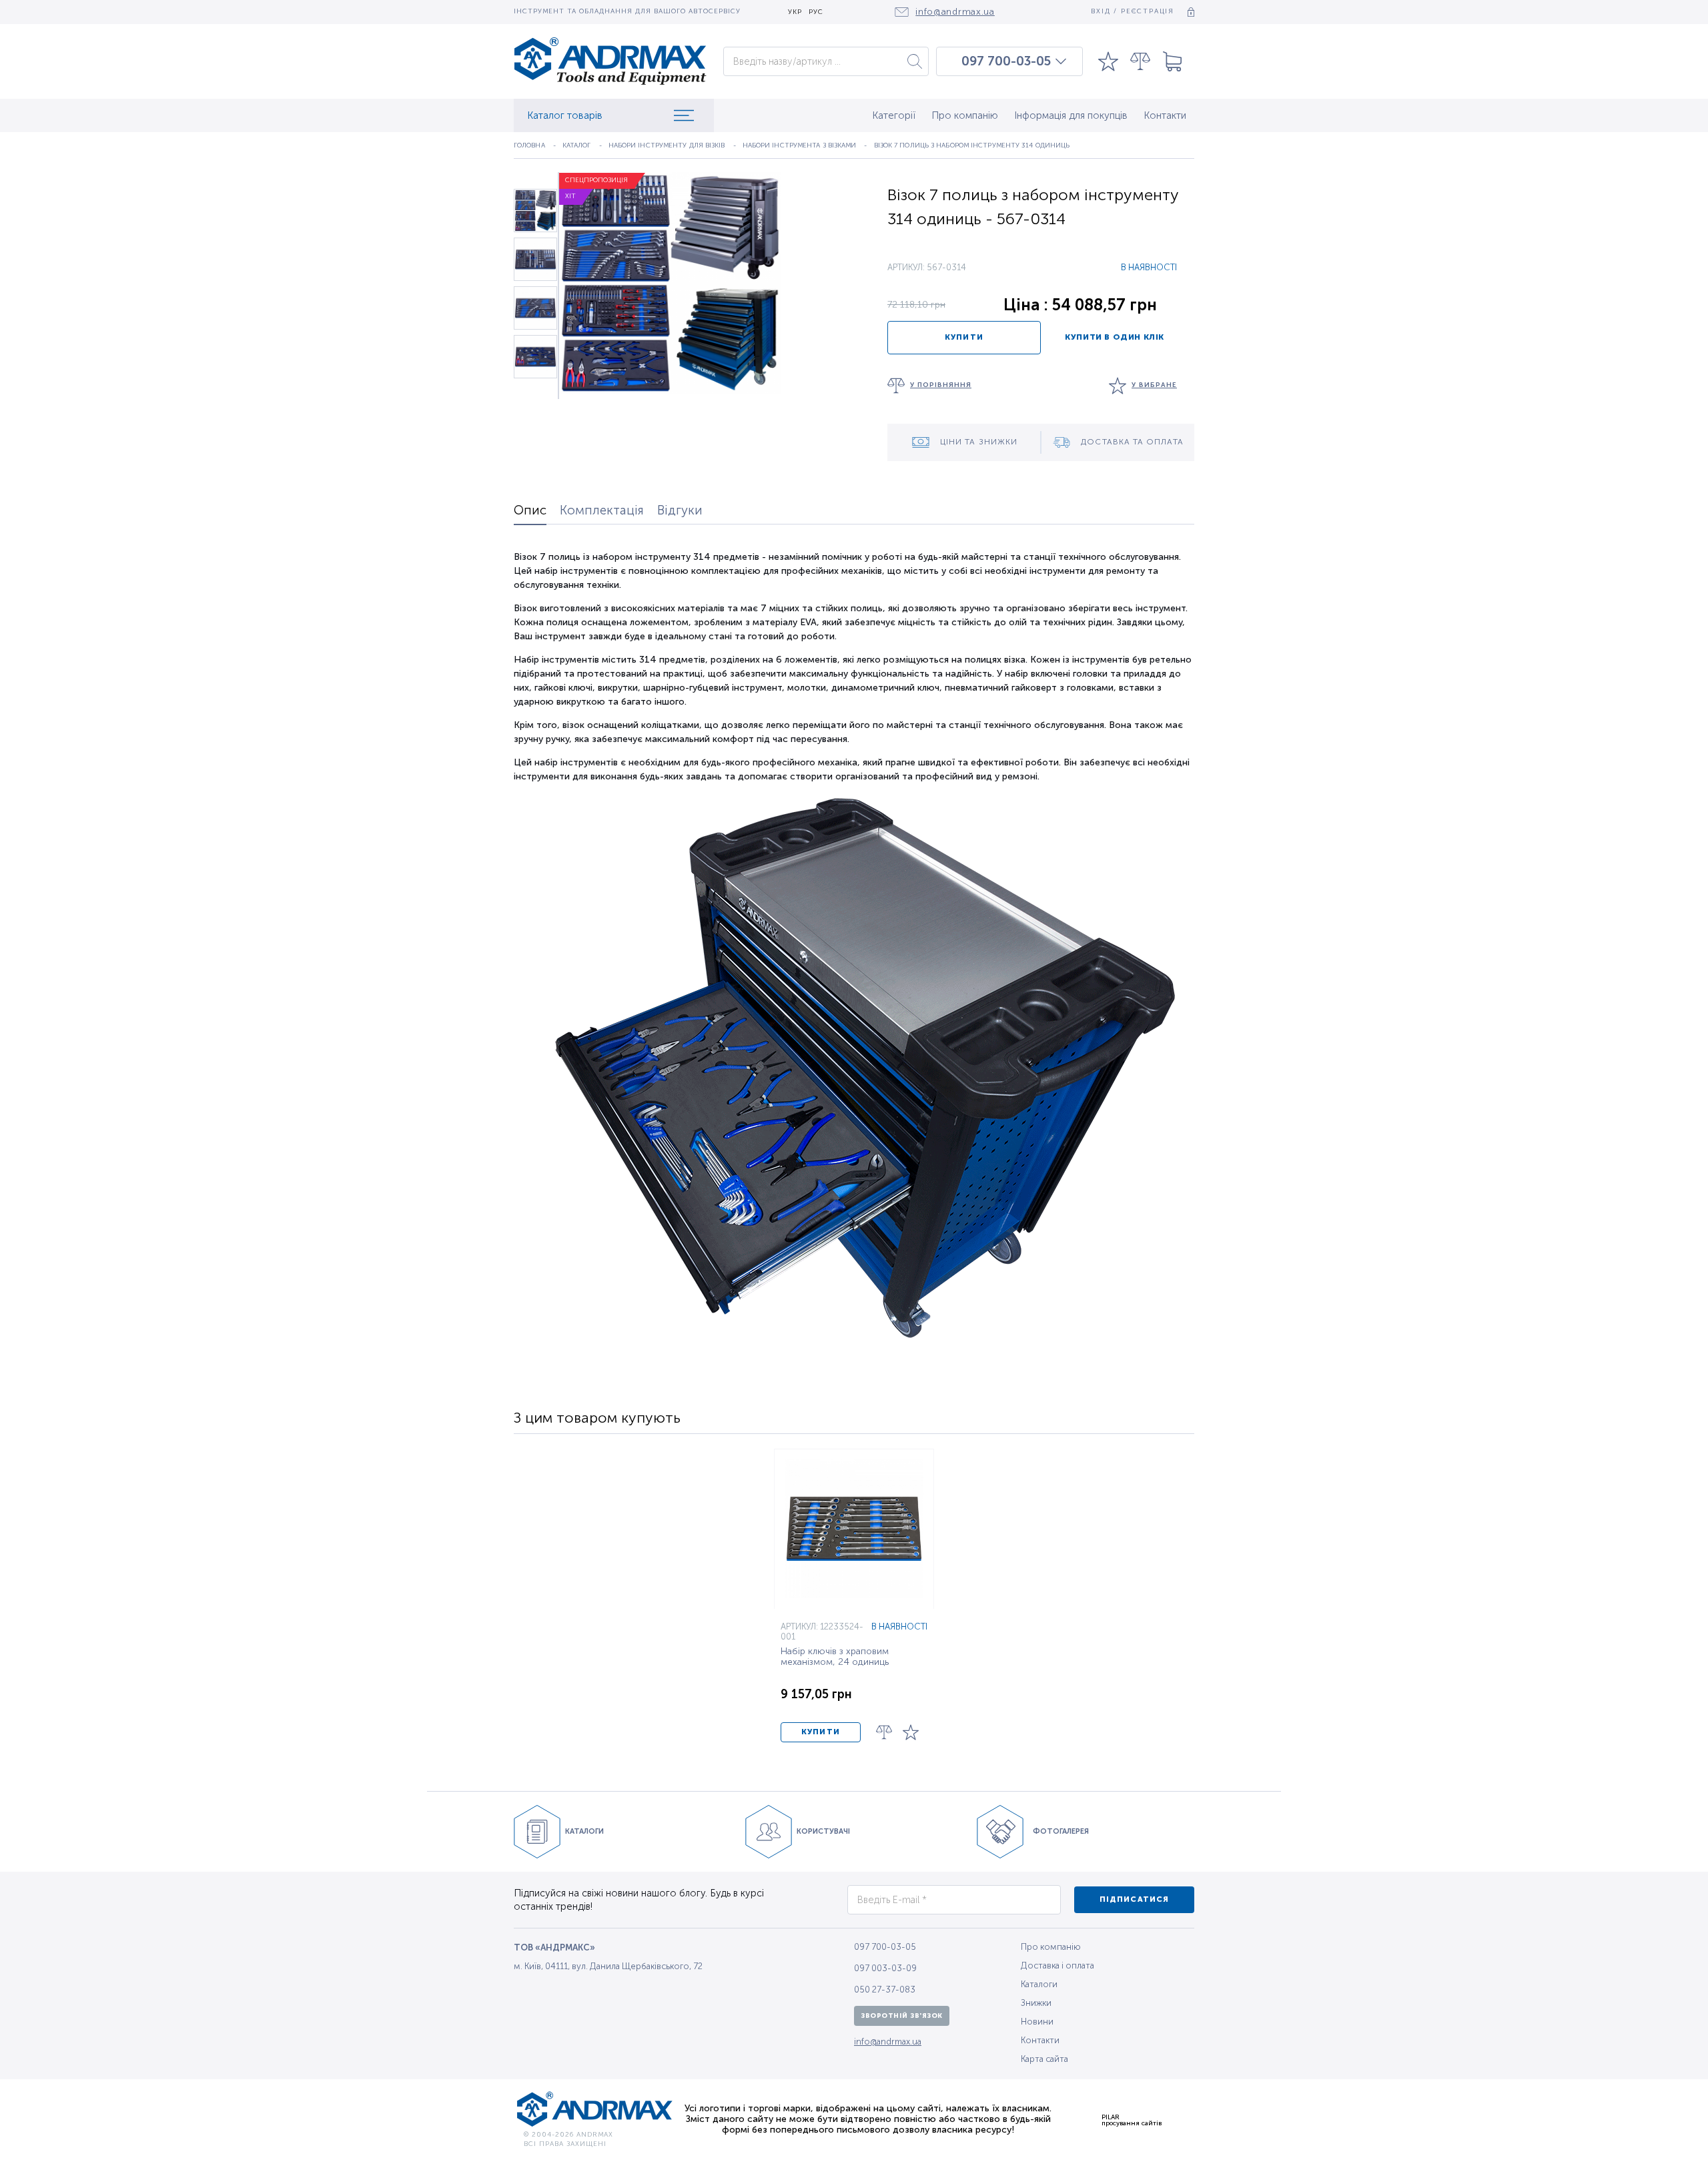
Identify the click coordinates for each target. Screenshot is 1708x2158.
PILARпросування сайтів (1132, 2120)
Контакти (1165, 115)
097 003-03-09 (885, 1968)
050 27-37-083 (885, 1990)
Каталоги (1039, 1984)
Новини (1037, 2022)
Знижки (1036, 2003)
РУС (816, 12)
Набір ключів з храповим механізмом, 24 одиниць (835, 1657)
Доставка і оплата (1057, 1965)
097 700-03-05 (1006, 61)
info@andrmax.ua (888, 2042)
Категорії (894, 115)
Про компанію (965, 115)
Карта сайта (1044, 2059)
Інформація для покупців (1071, 115)
